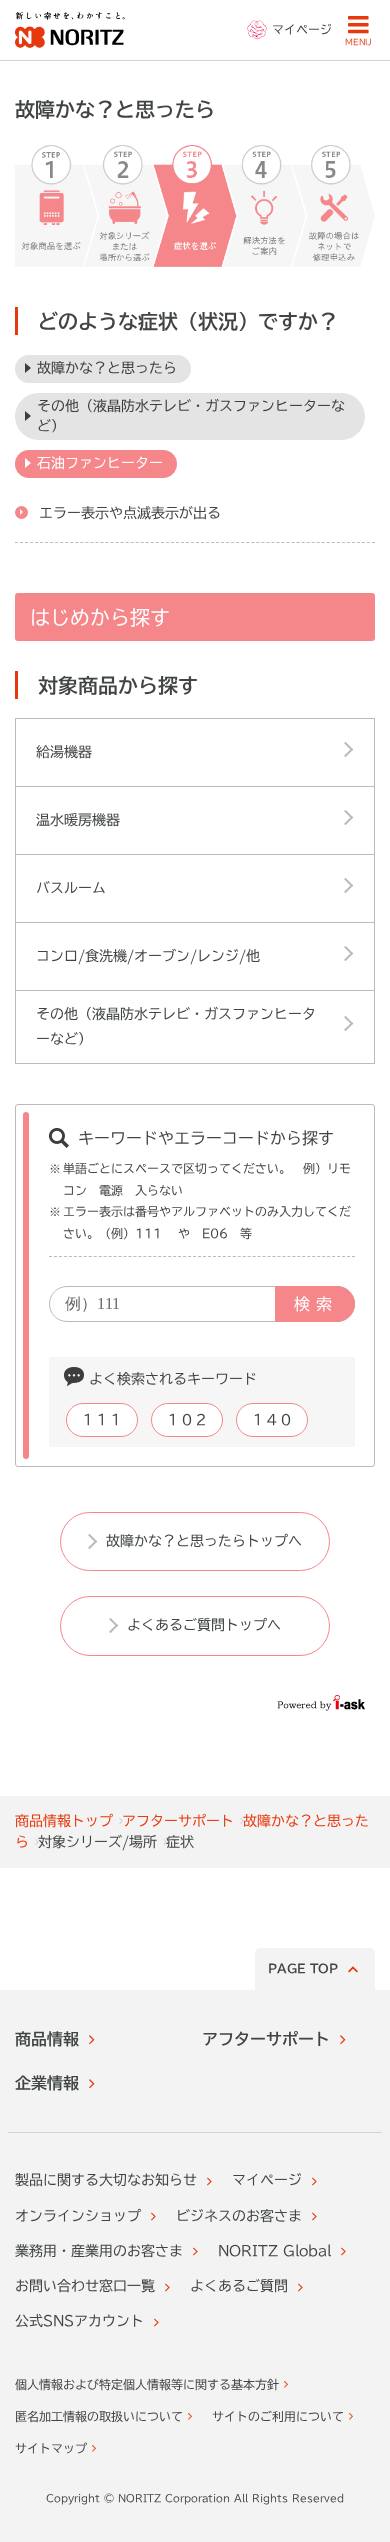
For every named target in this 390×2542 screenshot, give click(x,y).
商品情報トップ (64, 1821)
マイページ (267, 2180)
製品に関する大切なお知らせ (106, 2180)
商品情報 (47, 2039)
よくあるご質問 (239, 2286)
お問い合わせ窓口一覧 (85, 2286)
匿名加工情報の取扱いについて (99, 2416)
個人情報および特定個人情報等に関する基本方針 (147, 2384)
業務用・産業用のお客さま (99, 2251)
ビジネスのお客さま (239, 2216)
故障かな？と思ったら (107, 368)
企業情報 (47, 2083)
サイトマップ (51, 2448)
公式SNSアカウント (79, 2321)
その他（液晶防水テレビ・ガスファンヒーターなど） (191, 416)
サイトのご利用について (278, 2416)
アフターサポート (178, 1821)
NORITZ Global (274, 2251)
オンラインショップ (78, 2216)
